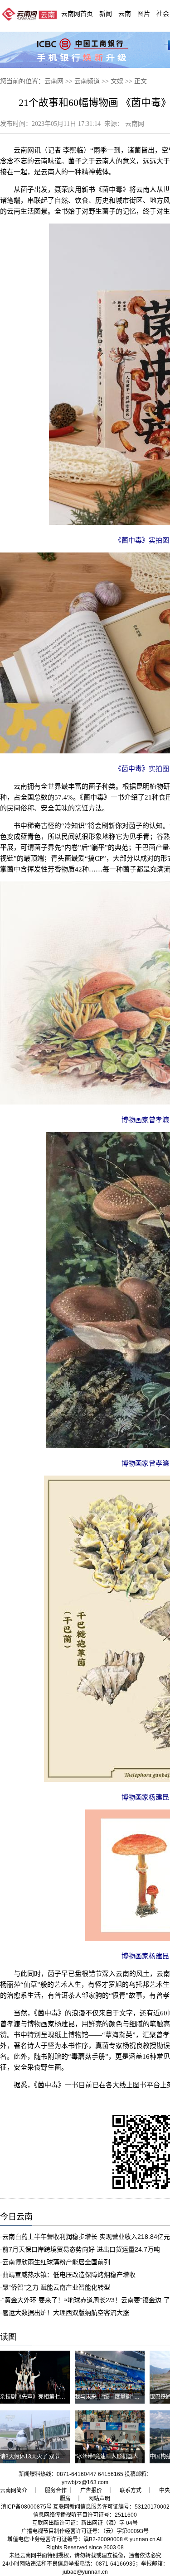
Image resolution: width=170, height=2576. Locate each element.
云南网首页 (77, 14)
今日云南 (16, 2217)
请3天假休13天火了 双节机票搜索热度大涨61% (57, 2457)
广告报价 (91, 2490)
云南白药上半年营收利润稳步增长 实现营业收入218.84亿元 (86, 2237)
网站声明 (99, 2499)
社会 (163, 14)
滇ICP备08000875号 (26, 2507)
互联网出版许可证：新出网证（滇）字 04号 (85, 2523)
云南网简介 (14, 2490)
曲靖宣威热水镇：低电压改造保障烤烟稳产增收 (69, 2275)
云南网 (54, 81)
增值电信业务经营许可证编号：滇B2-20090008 (65, 2539)
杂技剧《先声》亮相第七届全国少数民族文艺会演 (60, 2397)
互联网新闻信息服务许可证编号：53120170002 (111, 2507)
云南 (125, 14)
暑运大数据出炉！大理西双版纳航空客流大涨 (66, 2313)
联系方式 (131, 2490)
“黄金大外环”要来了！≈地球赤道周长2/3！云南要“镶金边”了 (86, 2300)
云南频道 (87, 81)
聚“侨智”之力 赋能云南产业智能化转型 (56, 2287)
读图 (8, 2337)
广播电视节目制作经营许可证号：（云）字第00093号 (85, 2531)
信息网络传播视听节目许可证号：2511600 (85, 2515)
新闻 (106, 14)
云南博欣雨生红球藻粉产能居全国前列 (56, 2262)
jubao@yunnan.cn (85, 2572)
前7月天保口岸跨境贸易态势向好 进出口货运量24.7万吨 (81, 2249)
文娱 (117, 81)
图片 (144, 14)
